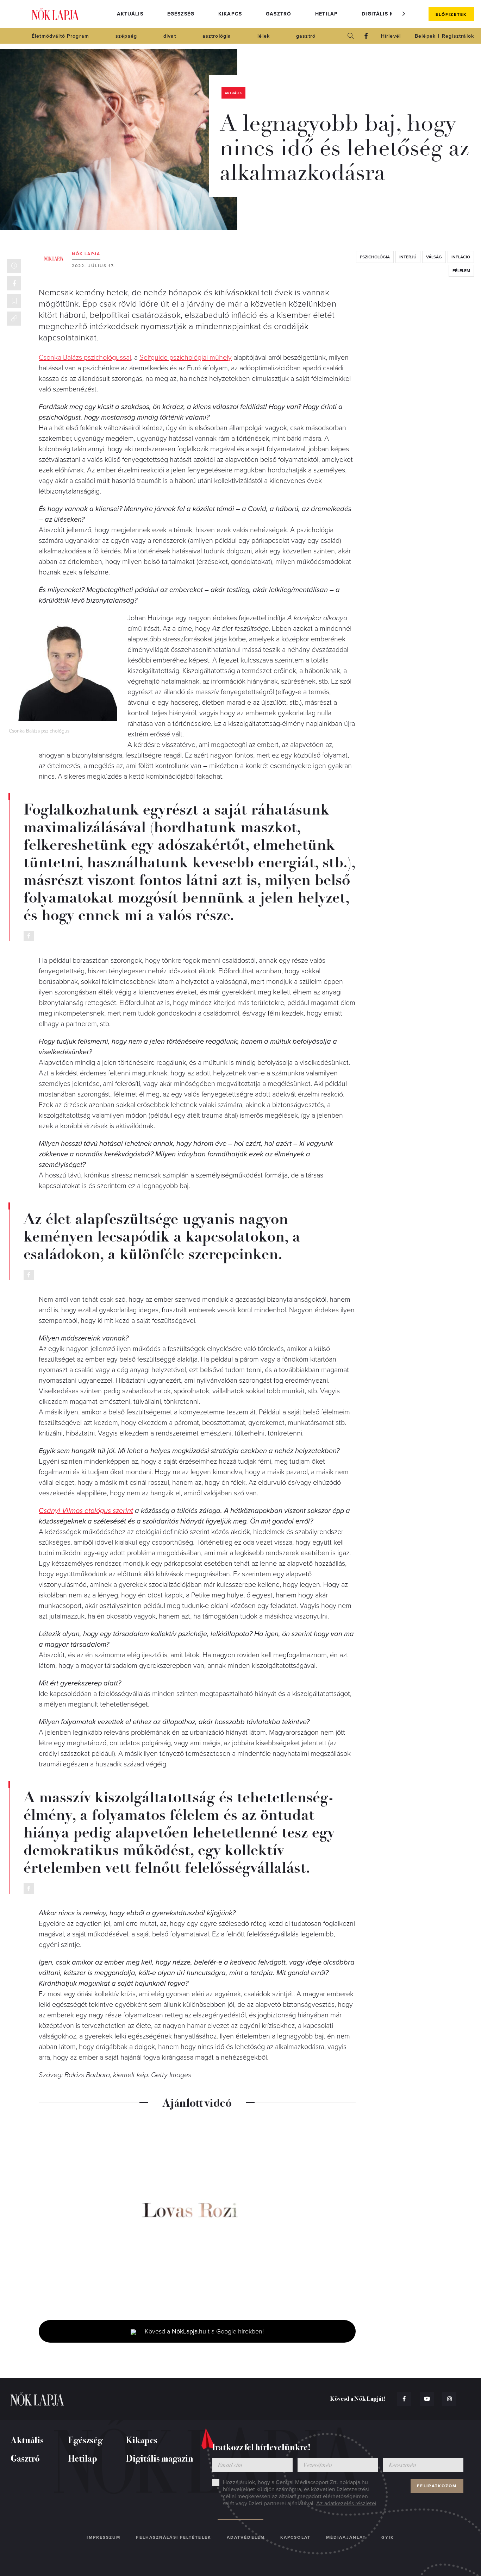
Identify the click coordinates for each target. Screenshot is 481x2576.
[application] (197, 2213)
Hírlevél (391, 36)
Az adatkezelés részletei (346, 2503)
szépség (126, 36)
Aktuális (130, 14)
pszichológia (375, 257)
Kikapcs (230, 14)
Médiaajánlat (346, 2537)
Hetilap (326, 14)
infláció (461, 257)
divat (170, 36)
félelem (461, 271)
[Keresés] (351, 36)
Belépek (425, 36)
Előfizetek (451, 14)
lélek (264, 36)
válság (434, 257)
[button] (404, 14)
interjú (408, 257)
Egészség (181, 14)
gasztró (306, 36)
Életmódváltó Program (60, 36)
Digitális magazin (388, 14)
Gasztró (279, 14)
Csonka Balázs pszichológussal (85, 358)
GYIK (388, 2537)
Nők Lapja (55, 14)
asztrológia (217, 36)
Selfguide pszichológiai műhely (186, 358)
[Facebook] (366, 36)
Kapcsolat (295, 2537)
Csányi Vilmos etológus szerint (86, 1511)
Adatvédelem (246, 2537)
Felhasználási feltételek (173, 2537)
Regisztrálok (458, 36)
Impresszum (104, 2537)
